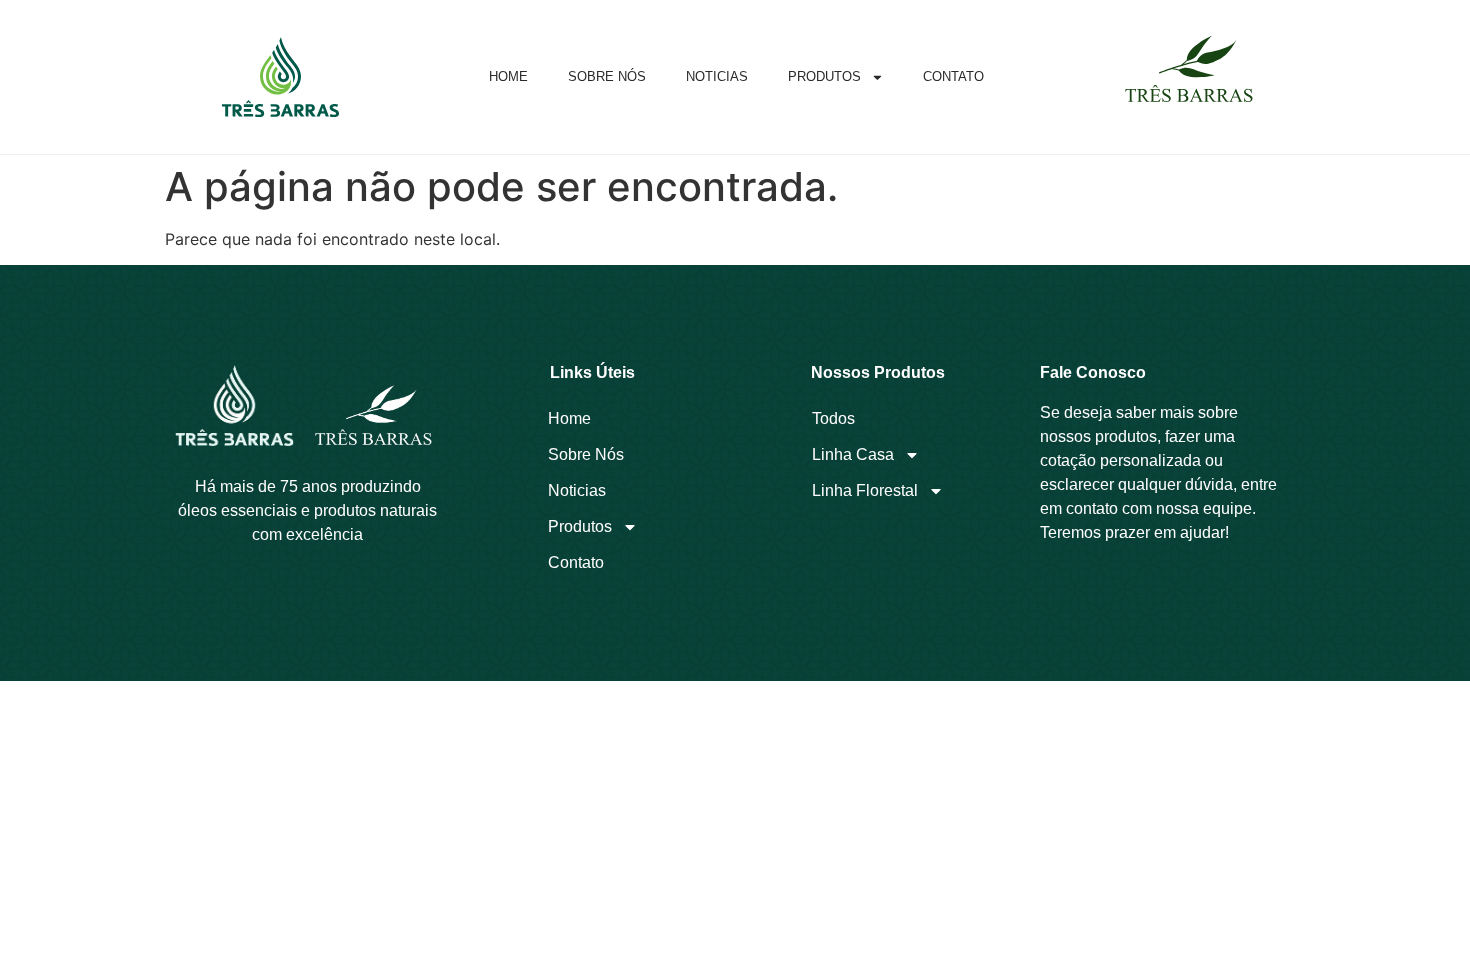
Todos (833, 418)
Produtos (824, 76)
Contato (953, 76)
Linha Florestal (865, 490)
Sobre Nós (607, 76)
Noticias (717, 76)
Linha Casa (853, 454)
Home (508, 76)
